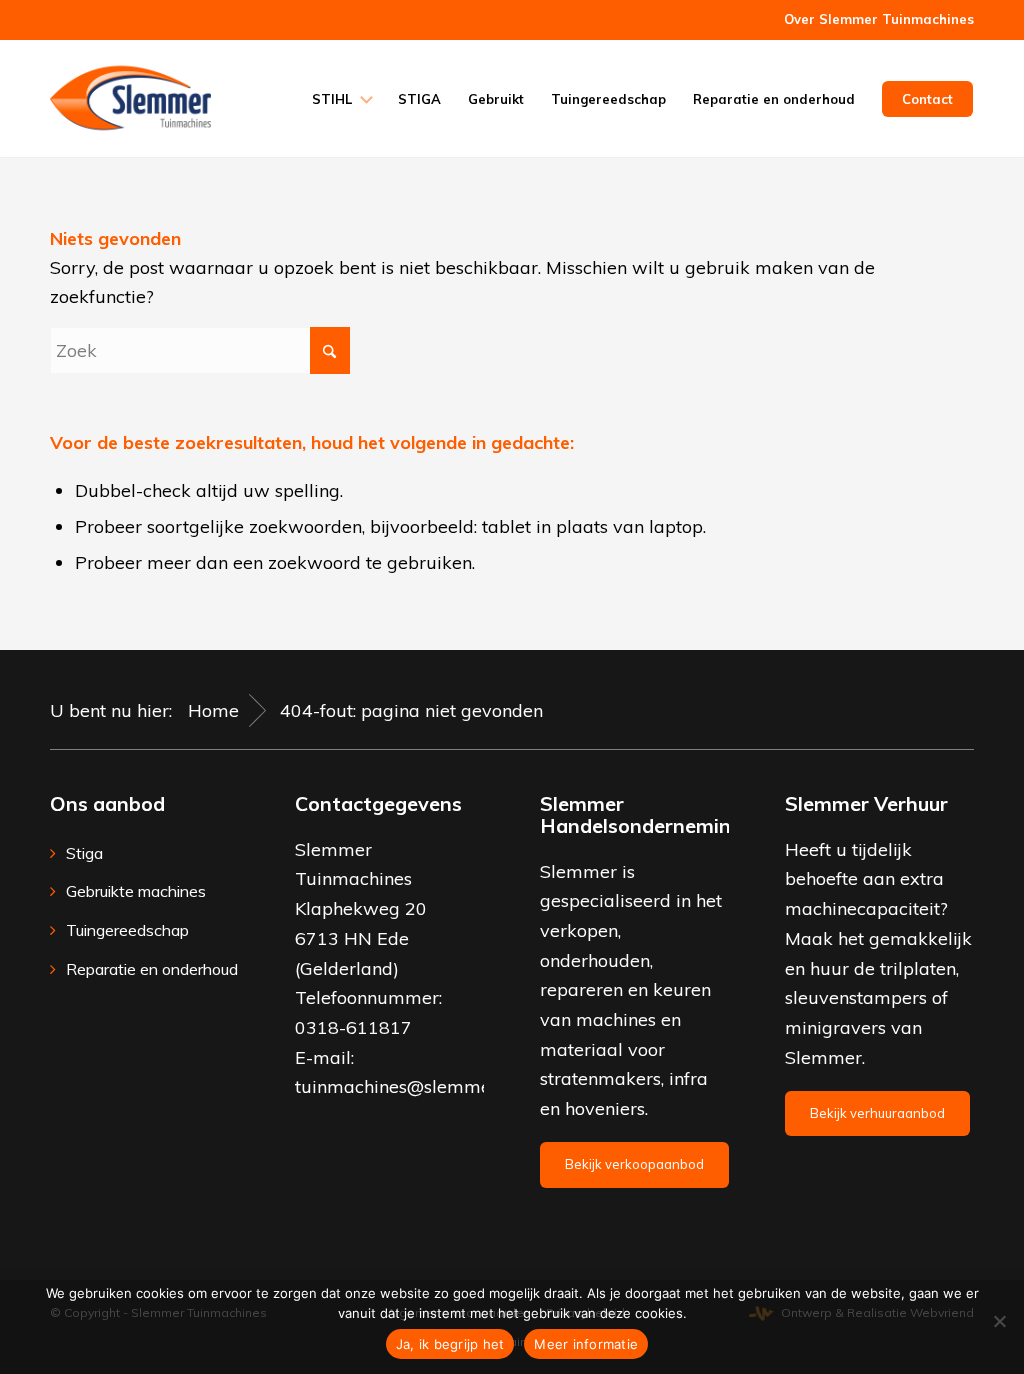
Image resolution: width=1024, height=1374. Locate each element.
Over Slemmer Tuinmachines (879, 19)
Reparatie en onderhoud (152, 969)
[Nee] (999, 1321)
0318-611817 (353, 1027)
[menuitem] (874, 19)
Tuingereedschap (127, 930)
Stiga (84, 853)
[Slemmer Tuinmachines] (130, 98)
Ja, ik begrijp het (450, 1344)
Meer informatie (586, 1344)
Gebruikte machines (136, 891)
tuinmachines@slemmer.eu (408, 1086)
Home (213, 710)
